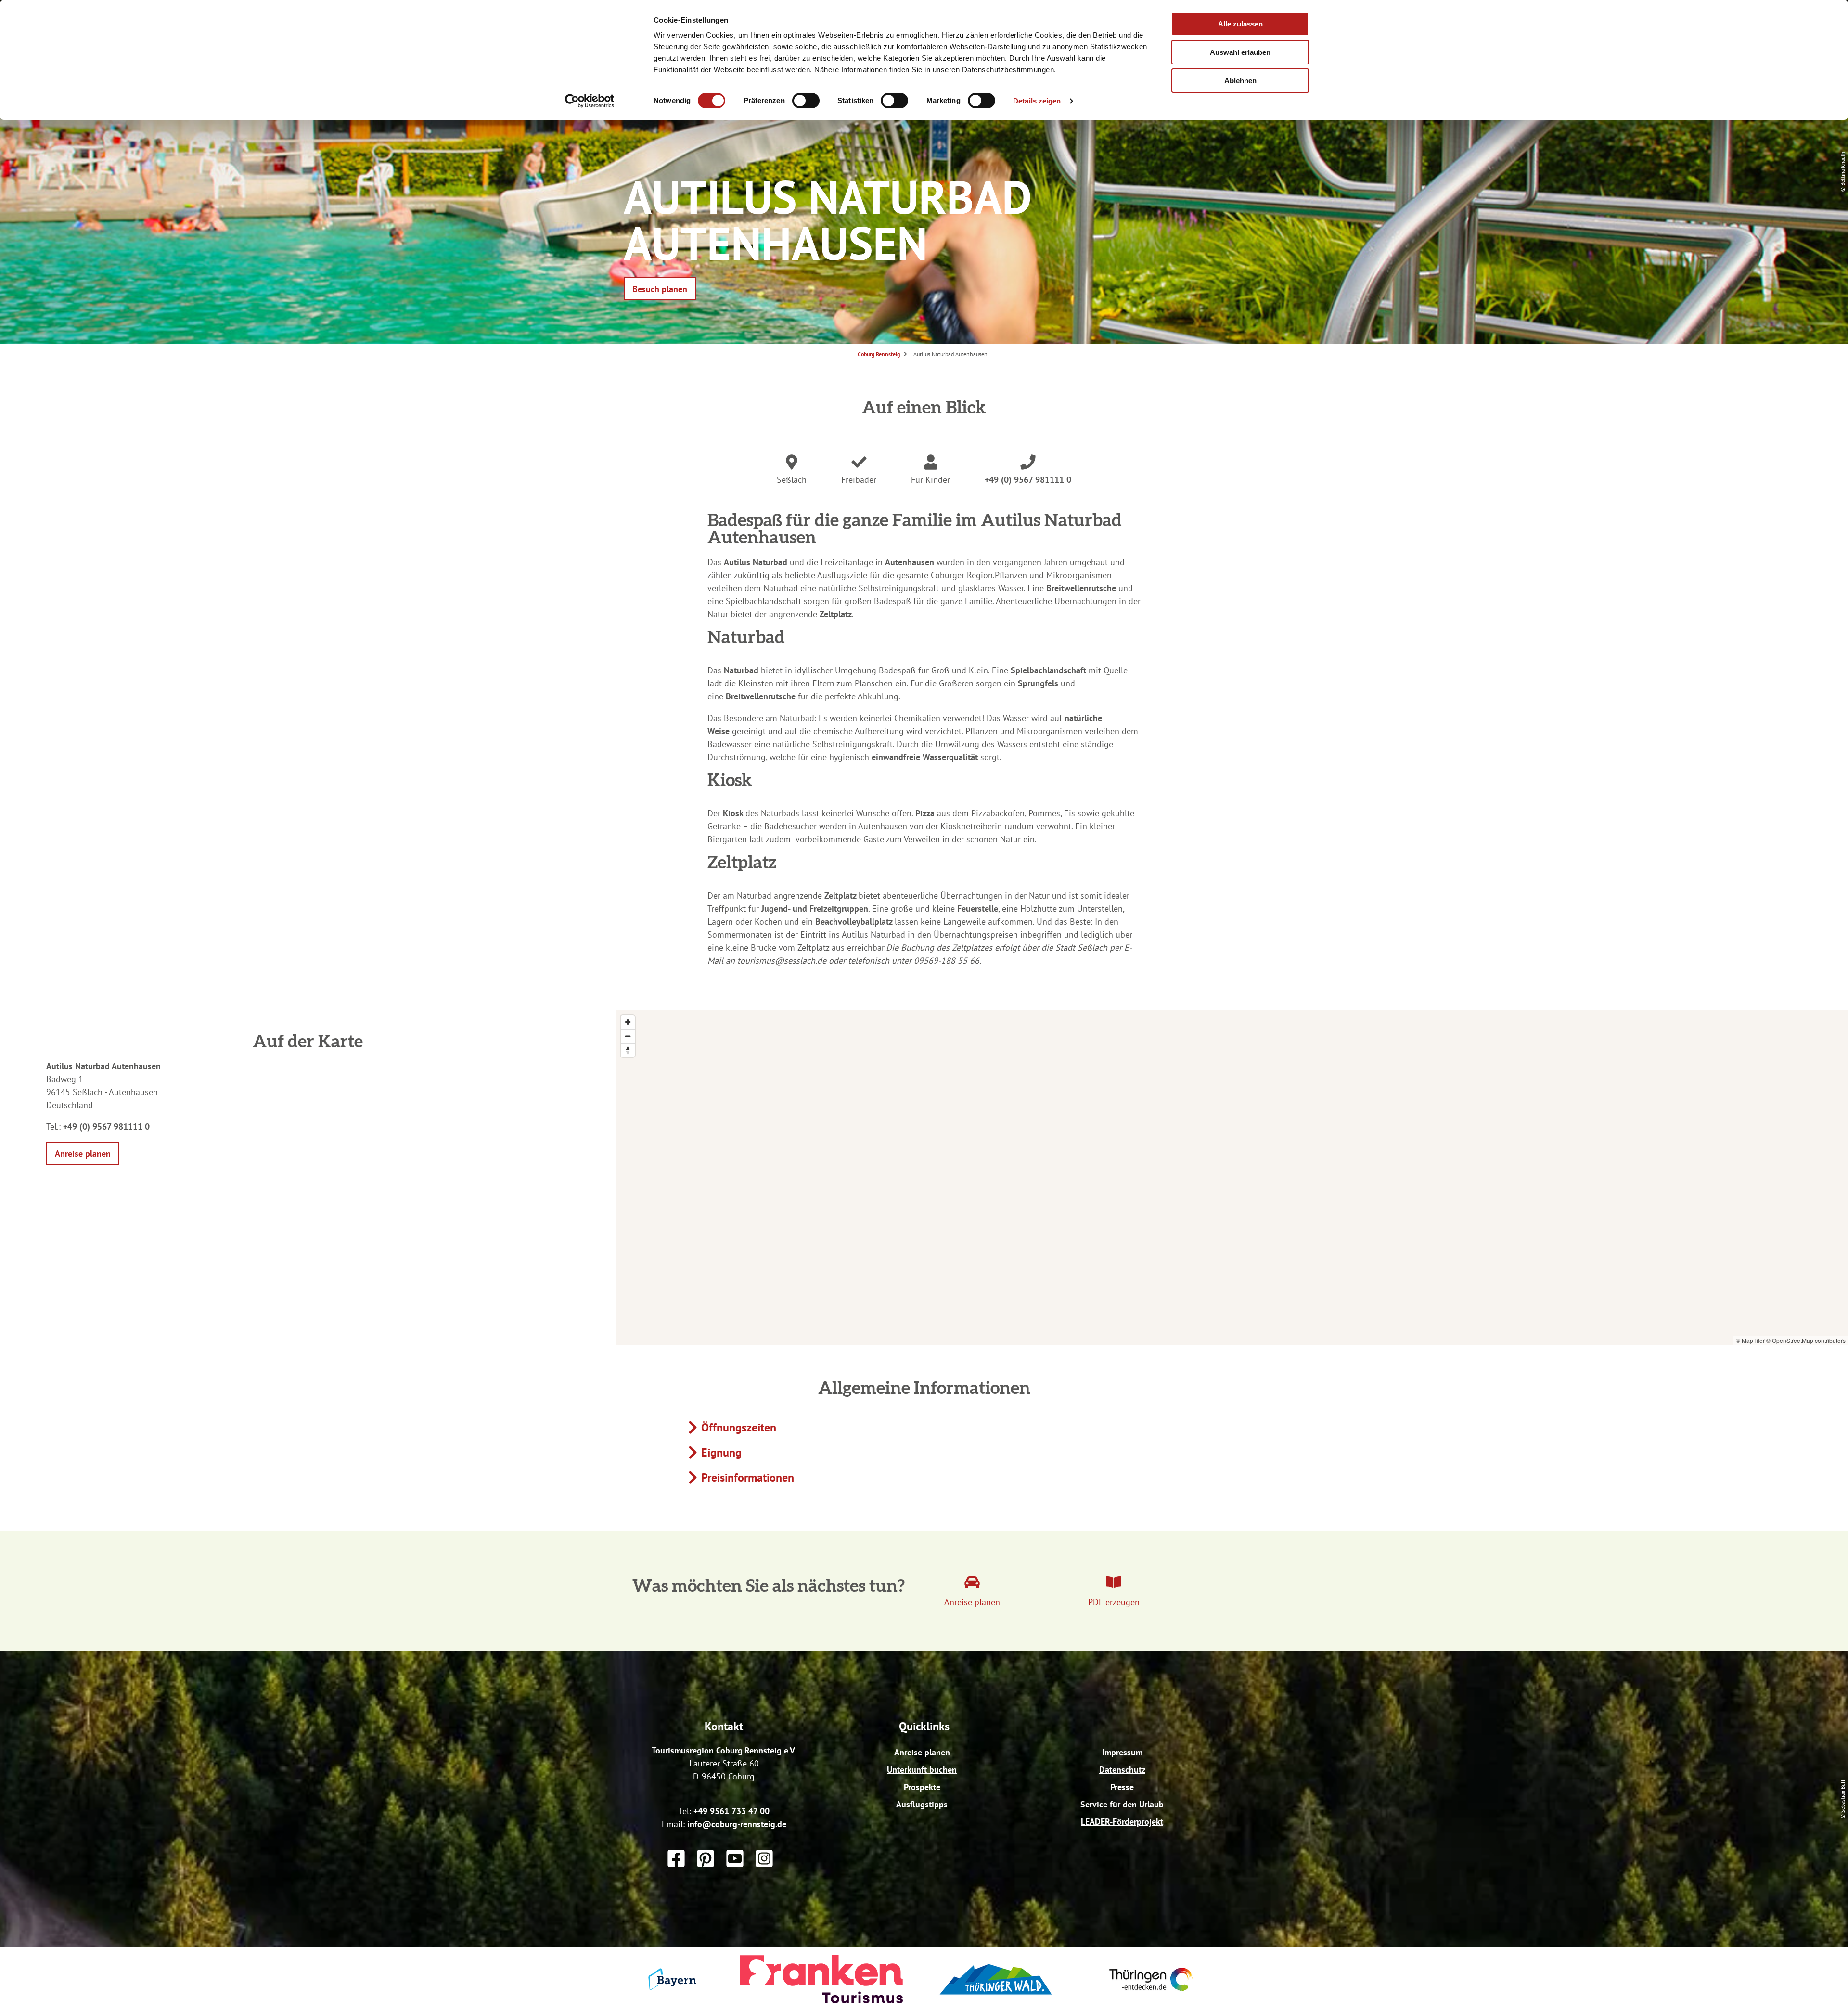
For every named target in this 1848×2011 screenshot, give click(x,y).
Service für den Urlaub (1122, 1804)
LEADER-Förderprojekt (1122, 1822)
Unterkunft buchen (922, 1770)
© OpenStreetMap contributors (1806, 1340)
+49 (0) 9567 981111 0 (1028, 480)
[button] (660, 289)
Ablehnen (1240, 81)
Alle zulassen (1240, 24)
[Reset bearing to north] (628, 1050)
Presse (1122, 1787)
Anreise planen (922, 1752)
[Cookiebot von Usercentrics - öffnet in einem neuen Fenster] (590, 101)
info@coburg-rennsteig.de (737, 1824)
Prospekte (922, 1787)
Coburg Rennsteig (879, 354)
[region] (1232, 1178)
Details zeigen (1037, 101)
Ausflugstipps (922, 1804)
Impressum (1122, 1752)
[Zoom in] (628, 1022)
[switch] (806, 101)
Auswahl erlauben (1240, 52)
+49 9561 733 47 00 (731, 1811)
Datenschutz (1122, 1770)
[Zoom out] (628, 1036)
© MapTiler (1750, 1340)
